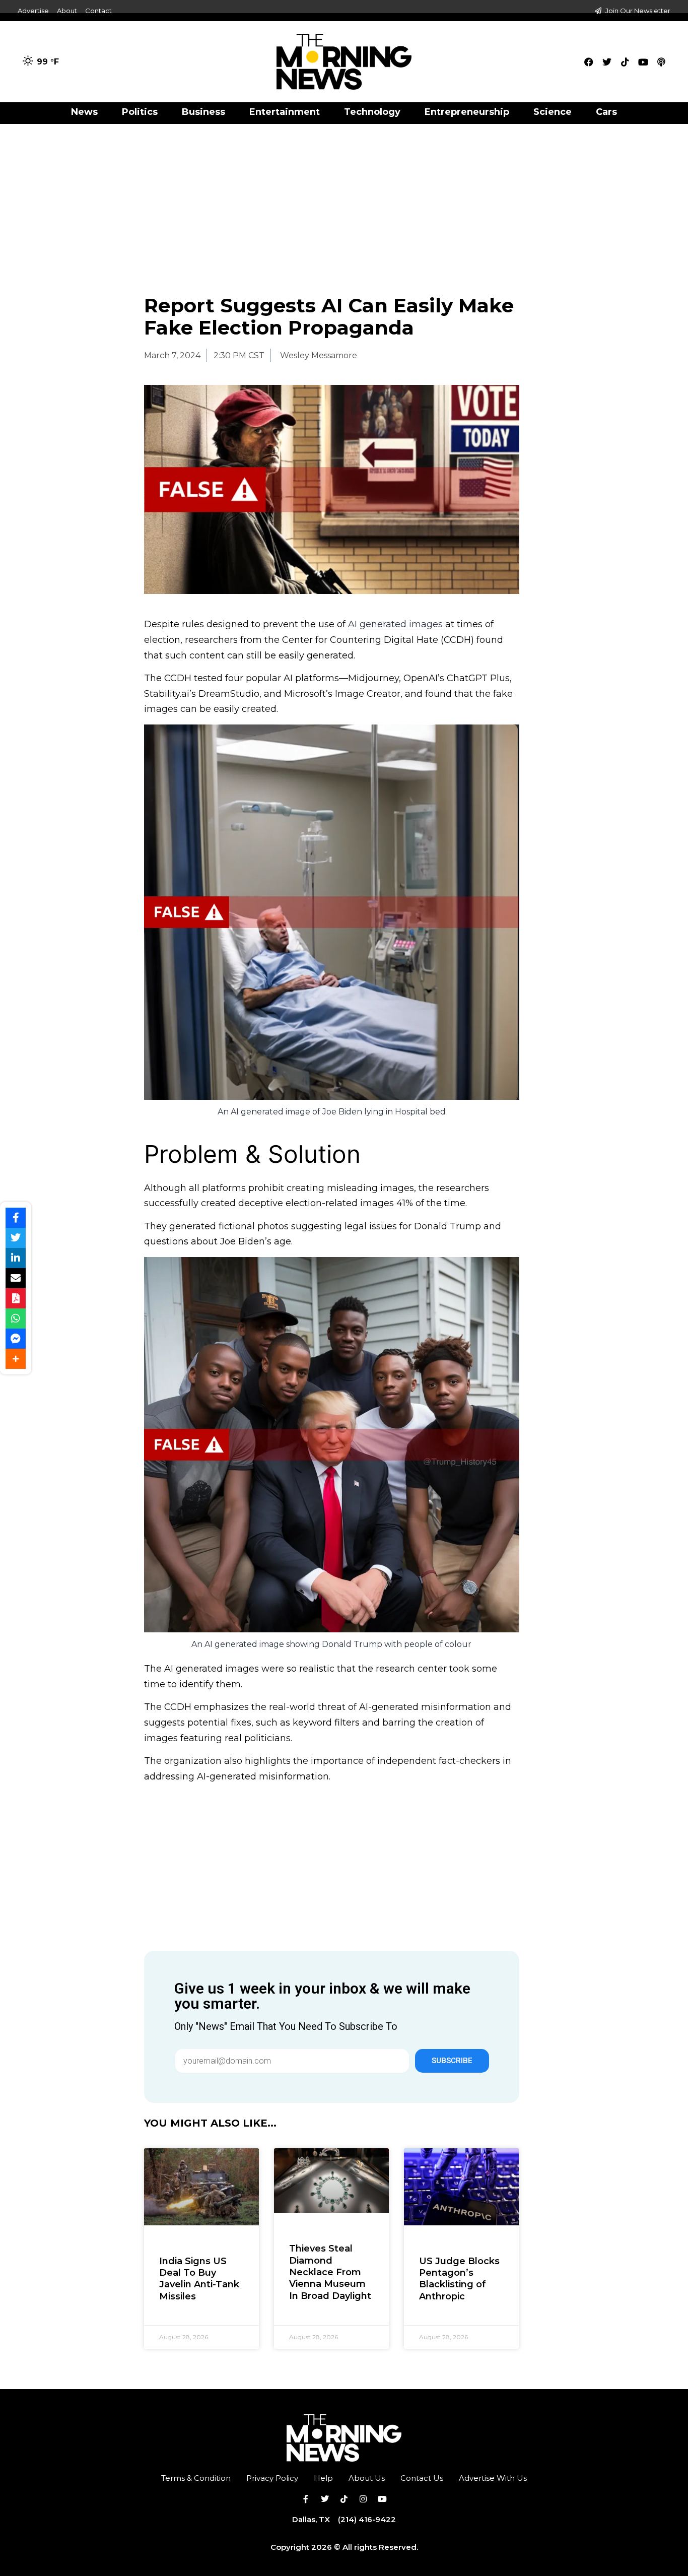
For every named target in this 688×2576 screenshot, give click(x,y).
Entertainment (285, 112)
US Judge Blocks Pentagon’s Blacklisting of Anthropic (459, 2279)
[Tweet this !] (16, 1238)
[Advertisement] (344, 199)
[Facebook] (589, 62)
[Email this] (16, 1278)
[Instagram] (363, 2499)
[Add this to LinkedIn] (16, 1258)
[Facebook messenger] (16, 1339)
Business (203, 112)
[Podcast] (661, 62)
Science (553, 112)
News (84, 112)
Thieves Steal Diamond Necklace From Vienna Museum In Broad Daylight (330, 2272)
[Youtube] (643, 62)
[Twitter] (607, 62)
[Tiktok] (625, 62)
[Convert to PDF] (16, 1298)
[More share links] (16, 1359)
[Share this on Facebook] (16, 1218)
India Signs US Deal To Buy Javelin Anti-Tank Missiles (199, 2279)
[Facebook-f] (306, 2499)
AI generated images (397, 624)
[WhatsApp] (16, 1318)
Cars (606, 112)
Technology (372, 112)
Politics (140, 112)
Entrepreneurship (467, 112)
